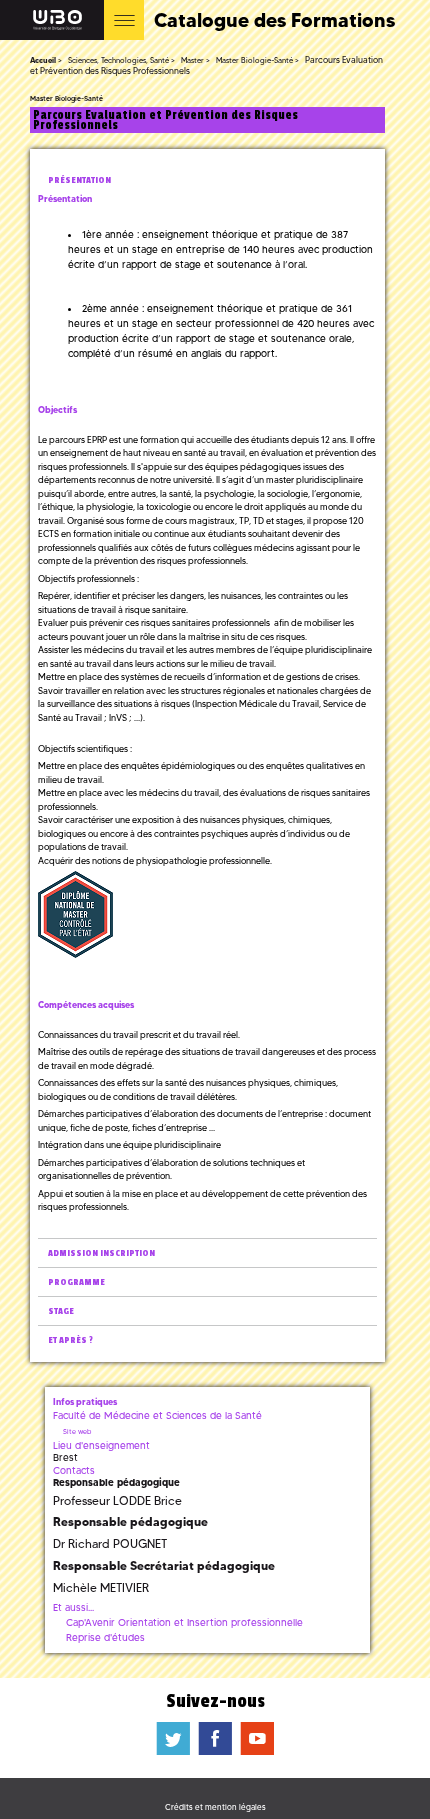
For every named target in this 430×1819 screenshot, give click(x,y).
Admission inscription (101, 1253)
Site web (77, 1431)
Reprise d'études (105, 1637)
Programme (76, 1282)
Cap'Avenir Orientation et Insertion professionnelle (184, 1622)
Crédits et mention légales (215, 1807)
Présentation (79, 180)
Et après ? (70, 1340)
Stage (61, 1311)
